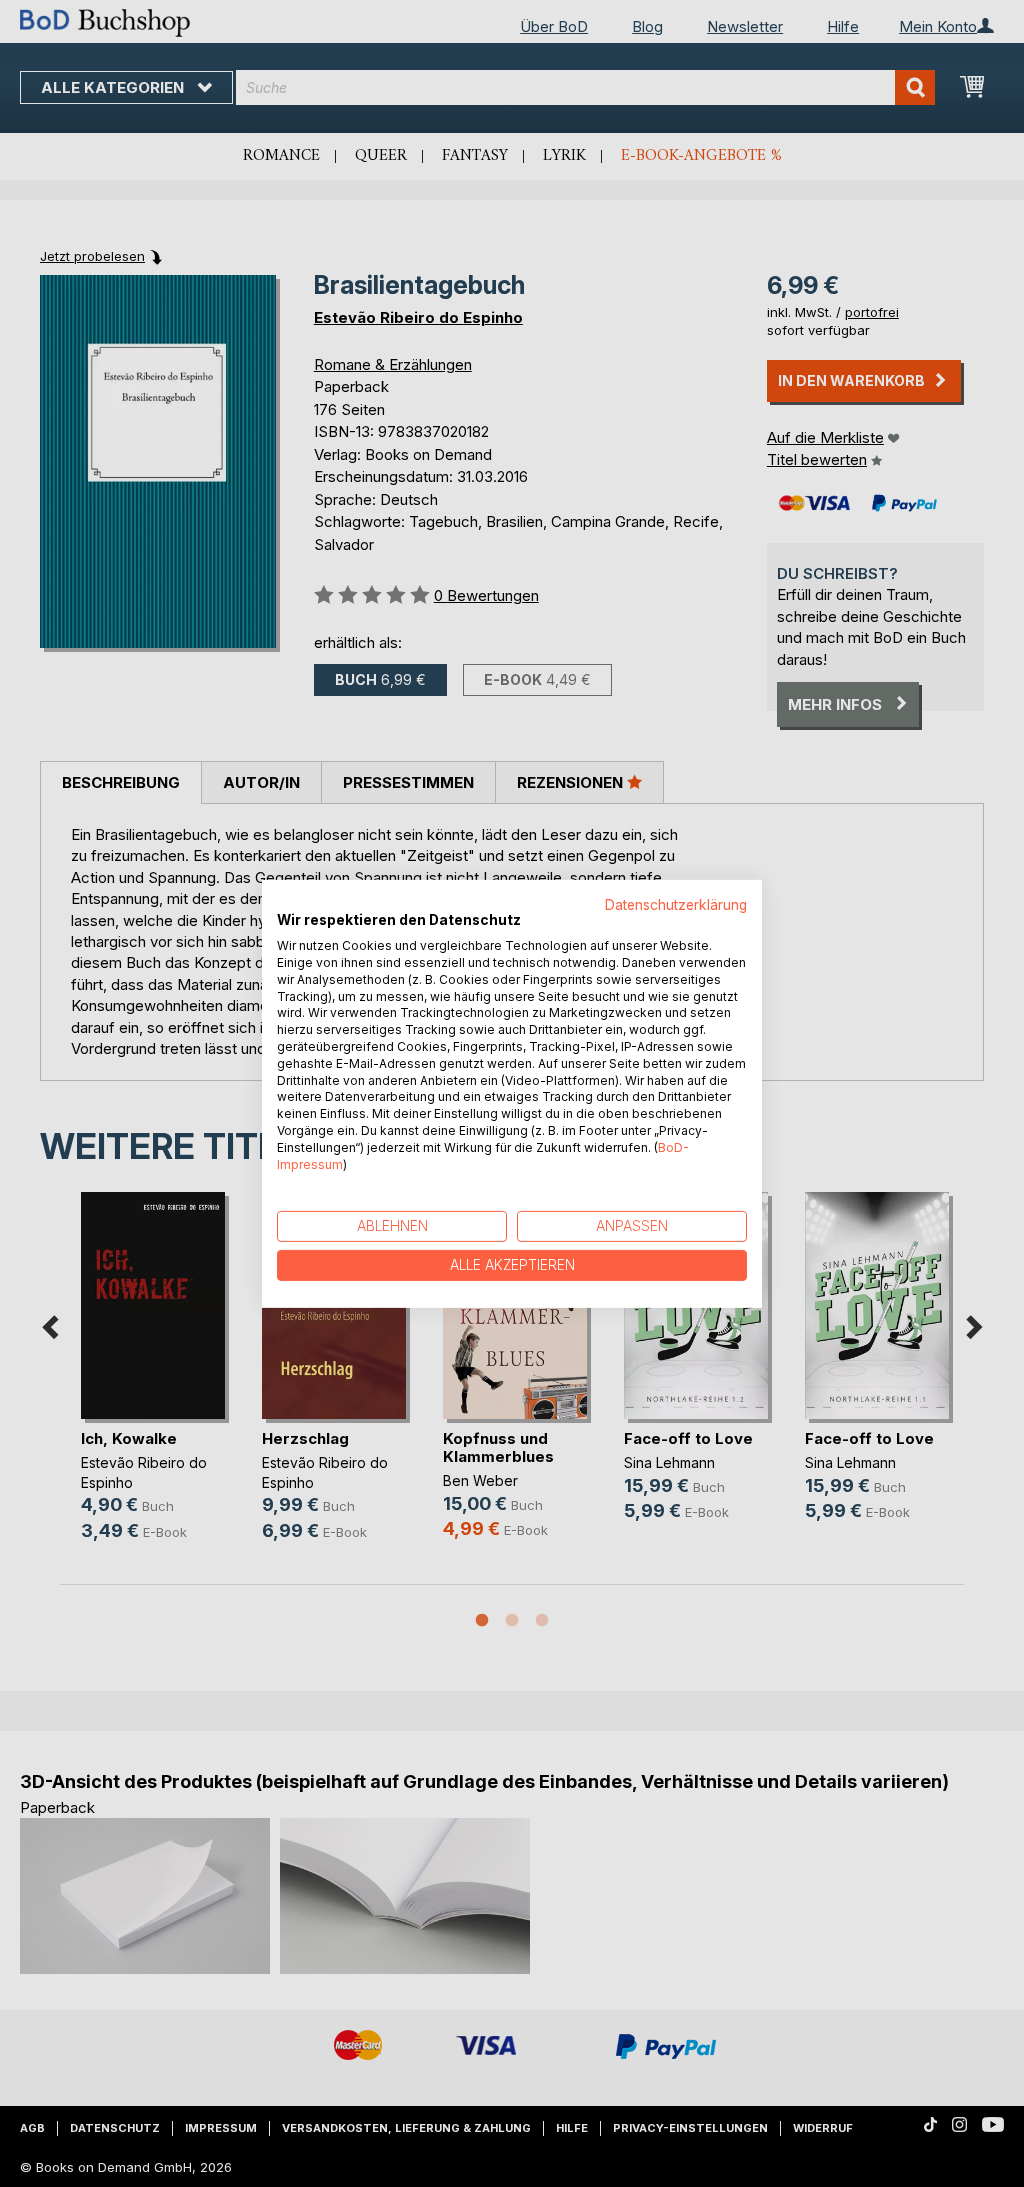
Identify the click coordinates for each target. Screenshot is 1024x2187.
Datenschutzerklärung (676, 904)
